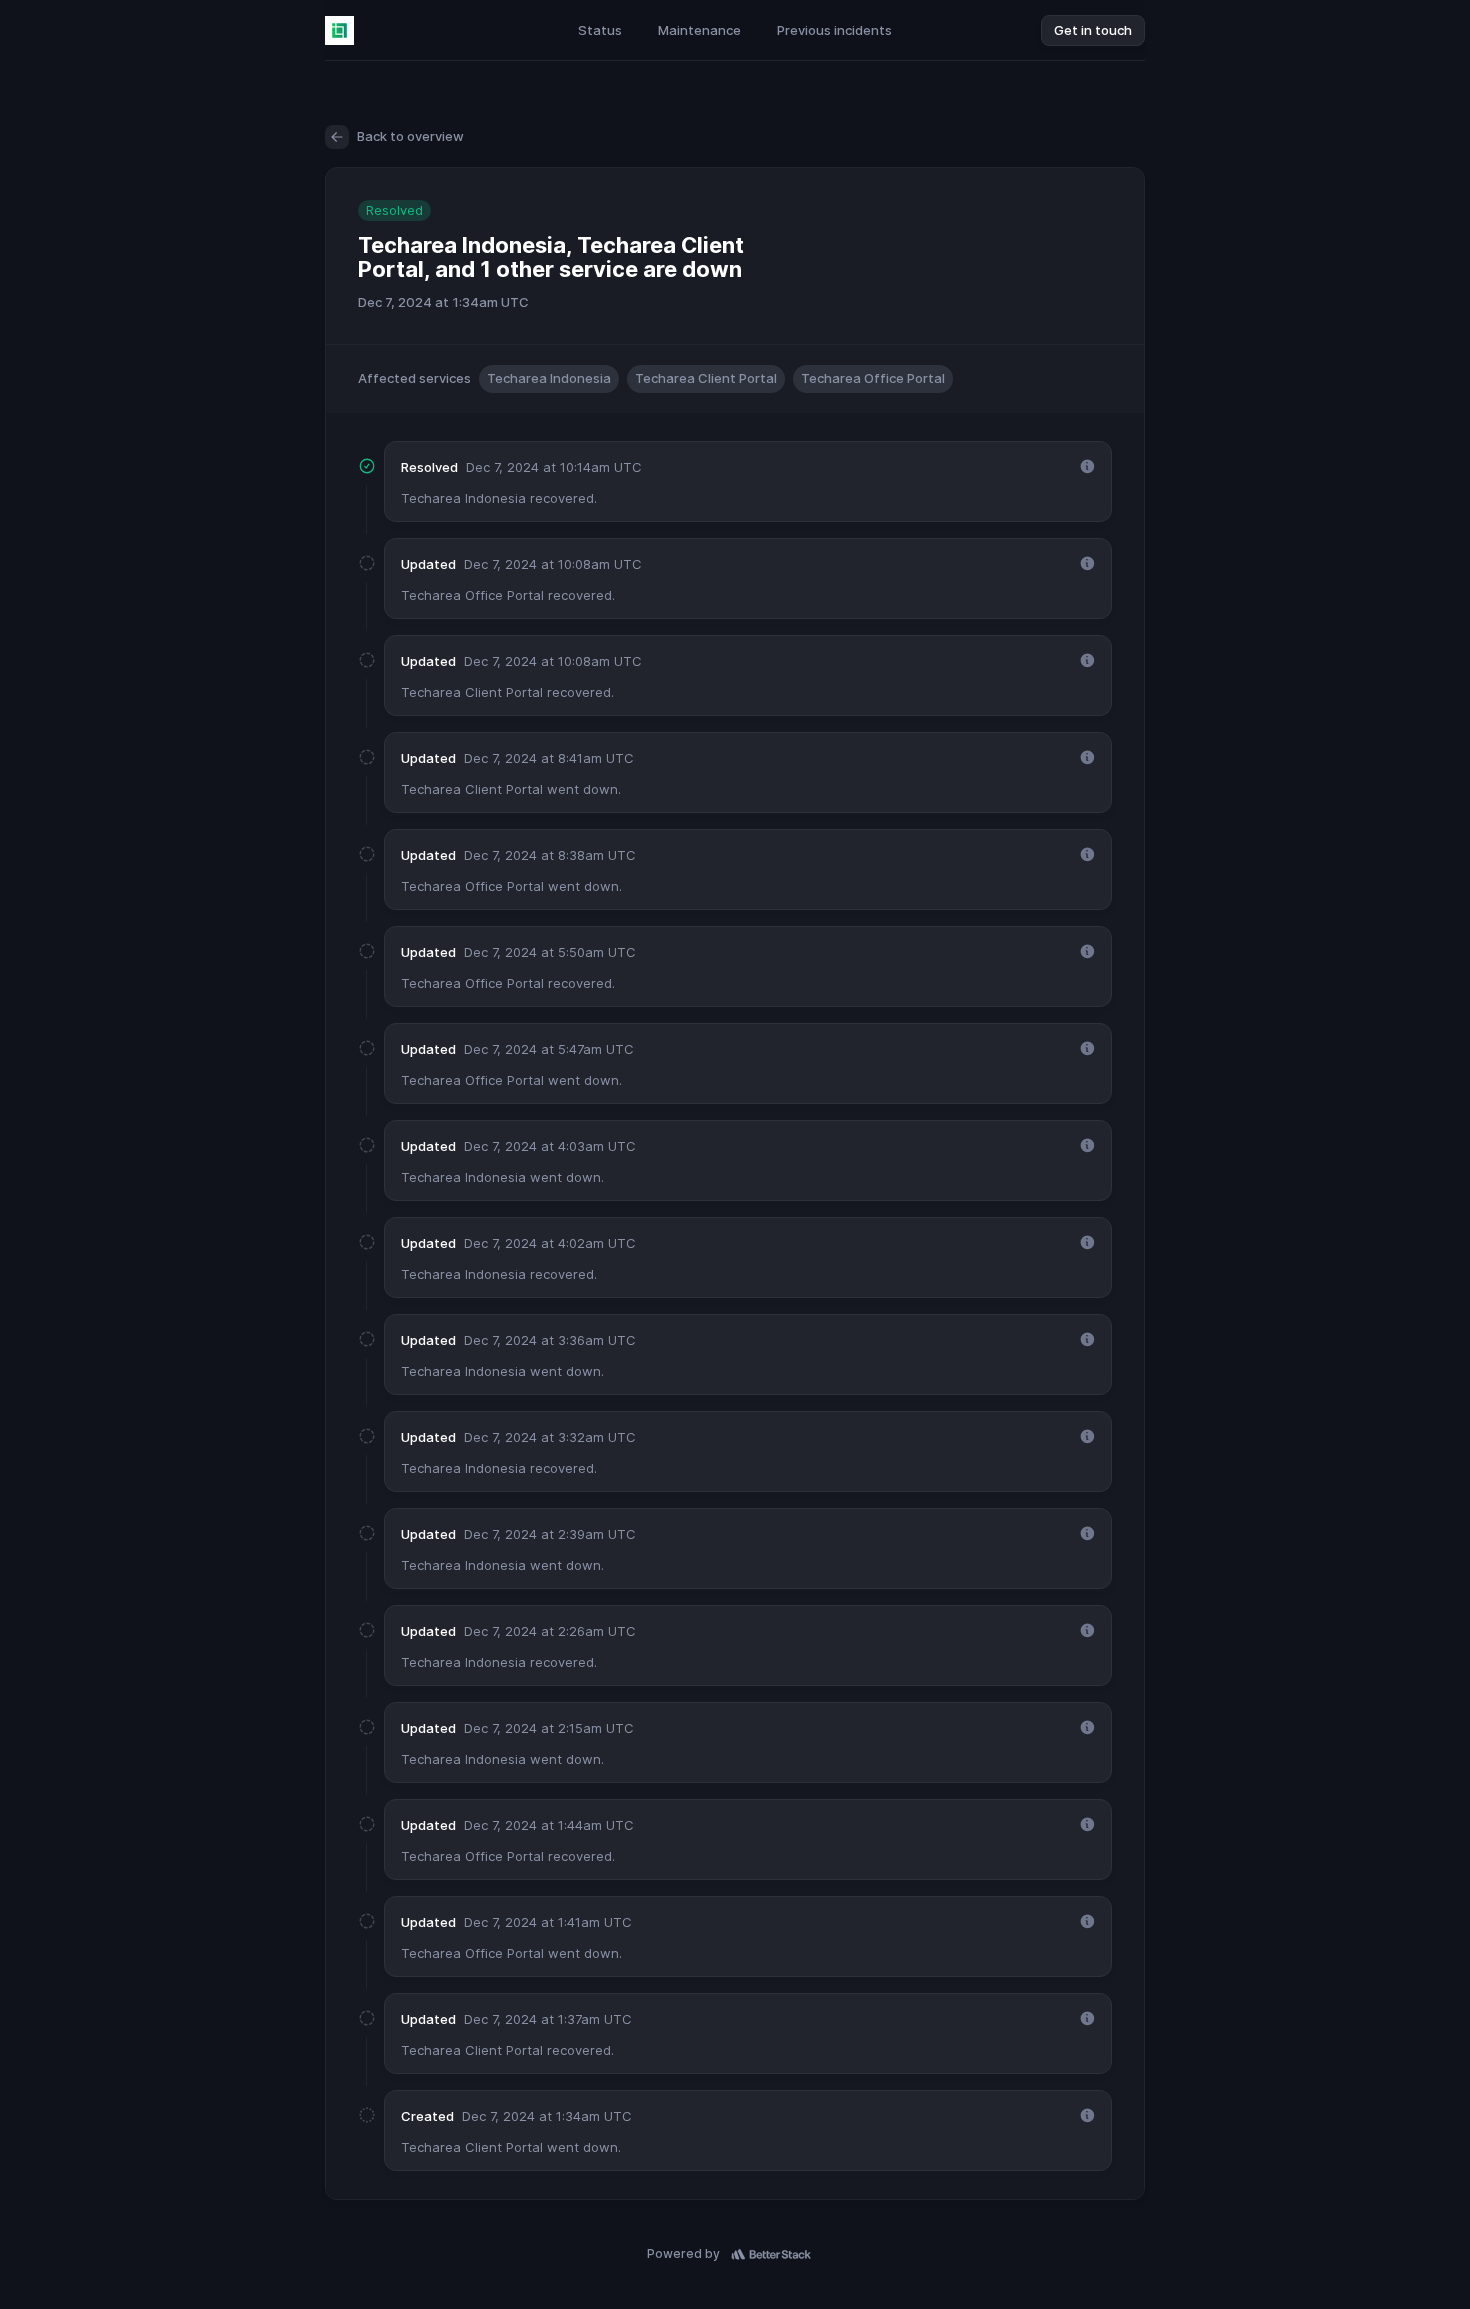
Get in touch (1093, 30)
